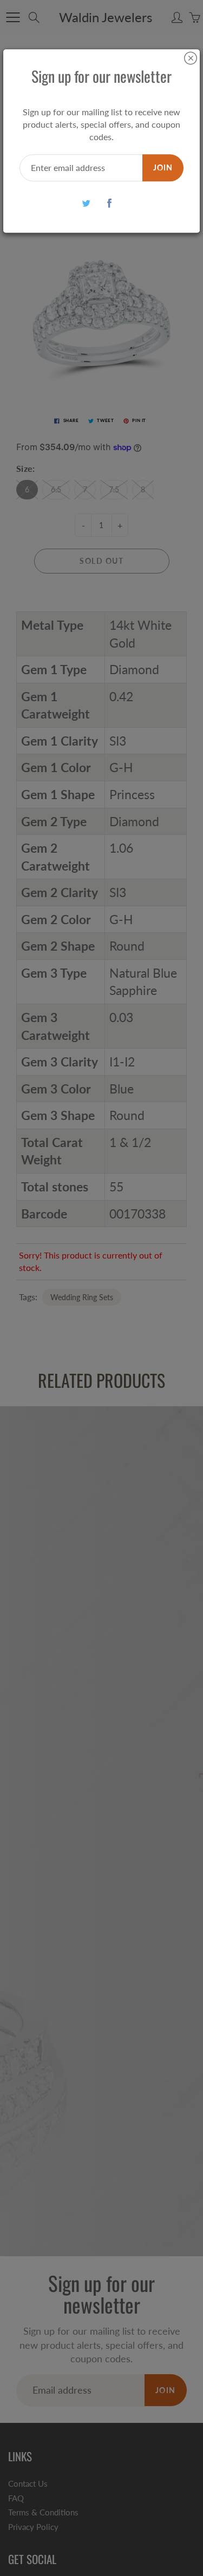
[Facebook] (110, 203)
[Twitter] (86, 203)
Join (163, 167)
